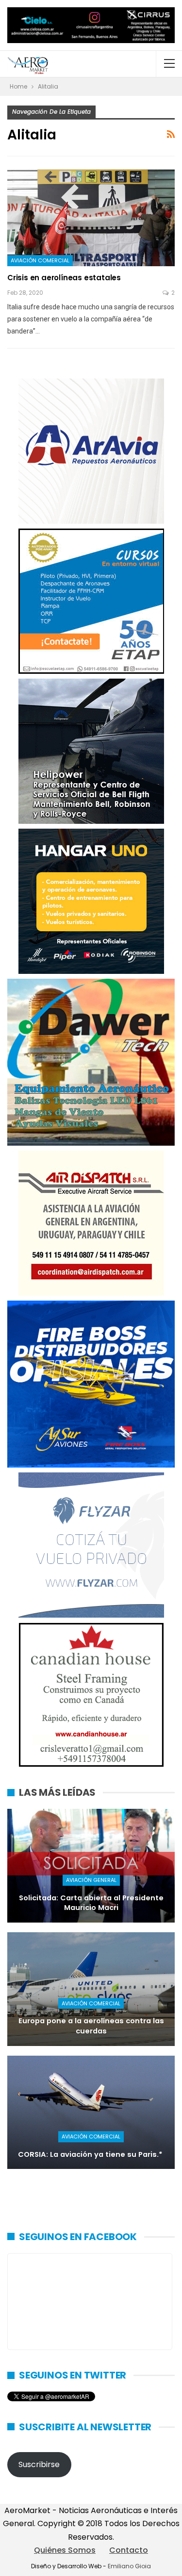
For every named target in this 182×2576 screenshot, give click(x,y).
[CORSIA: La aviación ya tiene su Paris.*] (91, 2113)
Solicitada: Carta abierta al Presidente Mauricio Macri (91, 1903)
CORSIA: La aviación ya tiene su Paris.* (91, 2154)
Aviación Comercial (40, 260)
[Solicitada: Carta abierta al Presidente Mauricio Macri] (91, 1866)
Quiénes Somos (65, 2550)
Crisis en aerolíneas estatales (64, 278)
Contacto (129, 2550)
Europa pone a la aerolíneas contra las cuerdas (91, 2026)
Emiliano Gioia (129, 2566)
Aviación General (91, 1880)
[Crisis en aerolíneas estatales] (91, 218)
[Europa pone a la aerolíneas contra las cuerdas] (91, 1989)
